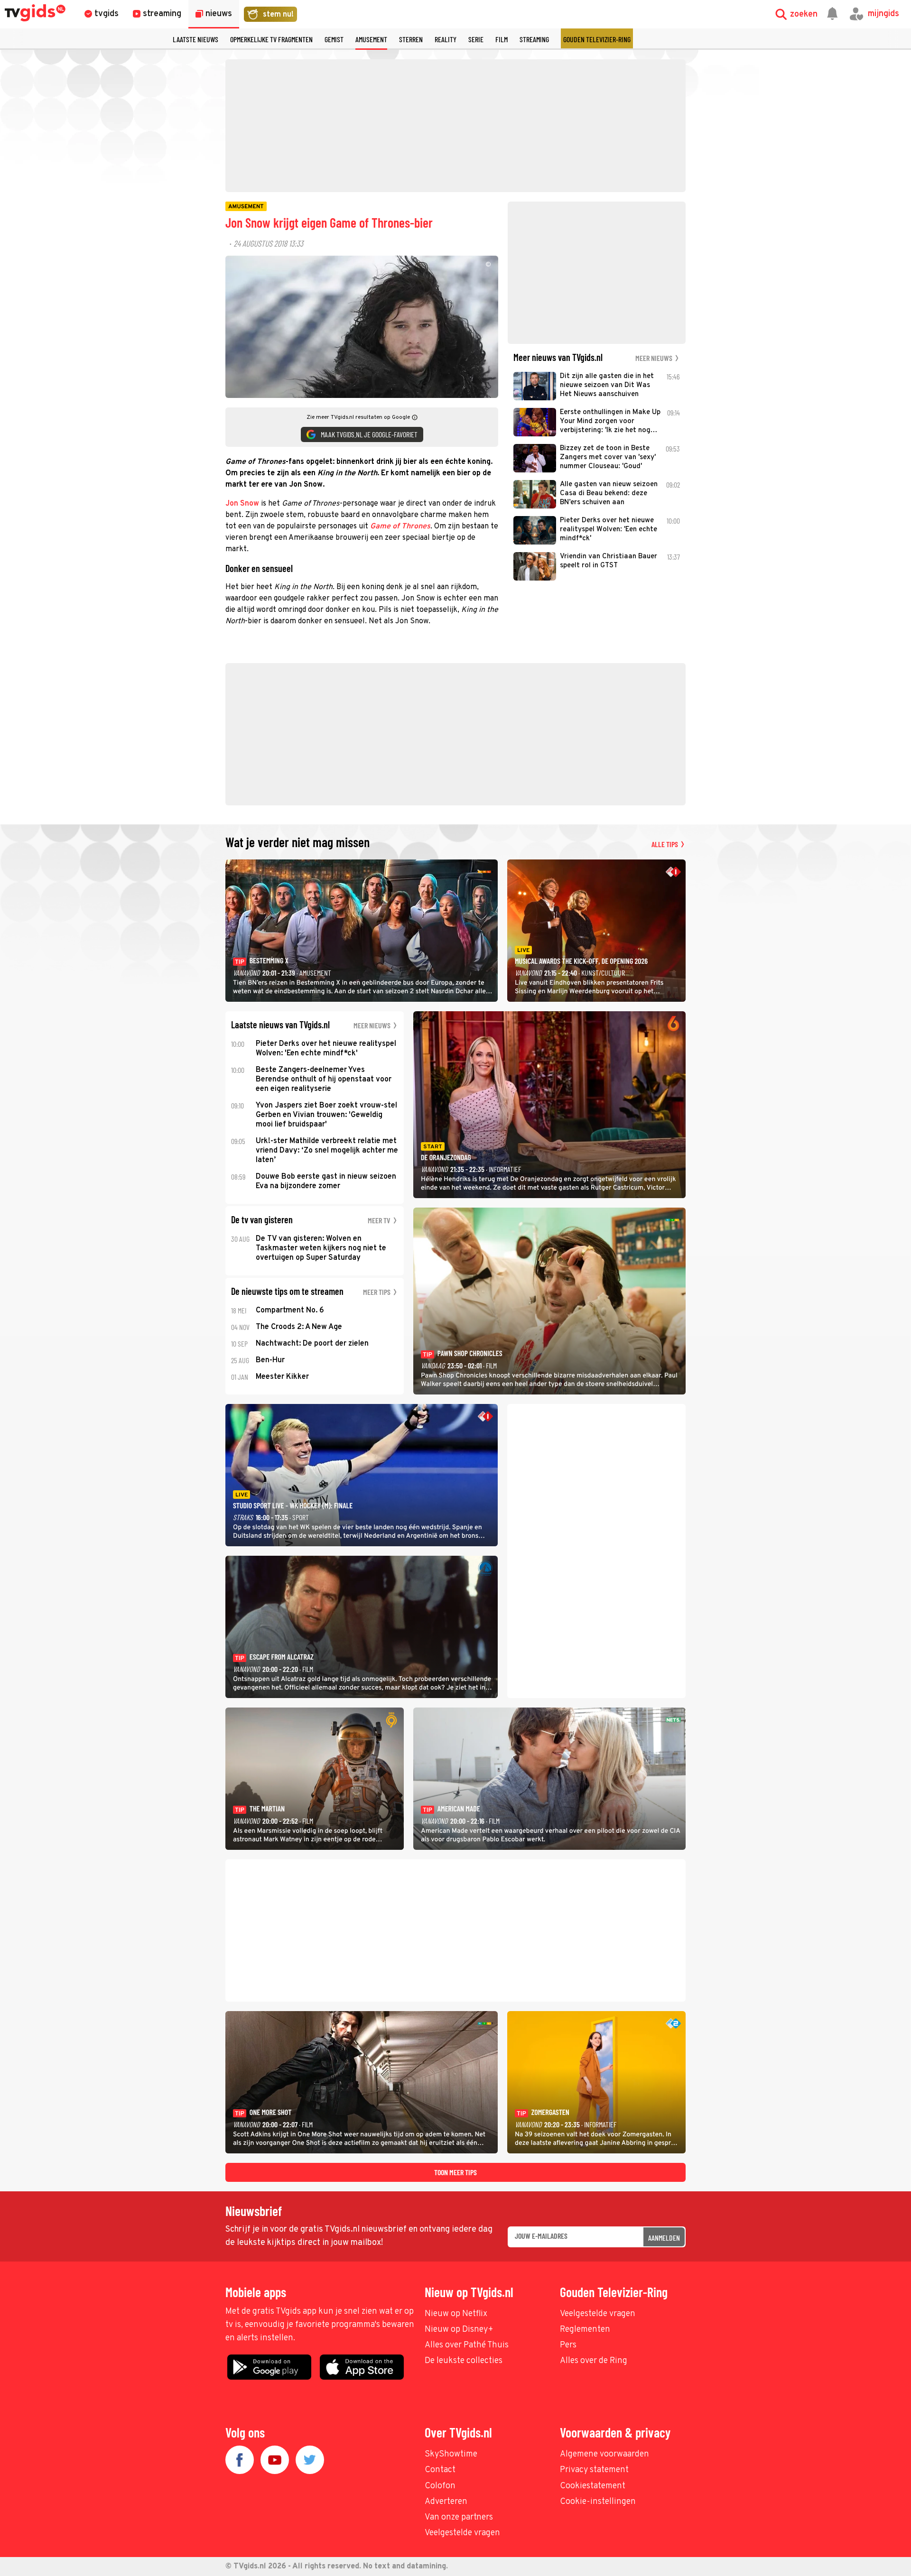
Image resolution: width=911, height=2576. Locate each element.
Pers (568, 2345)
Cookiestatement (593, 2486)
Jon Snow (242, 504)
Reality (446, 39)
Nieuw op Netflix (456, 2314)
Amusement (371, 39)
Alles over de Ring (594, 2361)
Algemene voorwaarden (604, 2454)
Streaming (534, 39)
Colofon (440, 2486)
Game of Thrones (400, 526)
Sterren (411, 39)
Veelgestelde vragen (598, 2314)
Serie (476, 39)
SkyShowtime (451, 2454)
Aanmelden (664, 2238)
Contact (440, 2470)
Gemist (334, 39)
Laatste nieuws (195, 39)
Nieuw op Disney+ (459, 2330)
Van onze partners (459, 2517)
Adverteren (446, 2502)
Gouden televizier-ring (597, 39)
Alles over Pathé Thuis (467, 2345)
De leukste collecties (464, 2361)
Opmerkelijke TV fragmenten (271, 39)
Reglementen (585, 2330)
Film (502, 39)
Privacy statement (594, 2470)
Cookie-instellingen (598, 2502)
